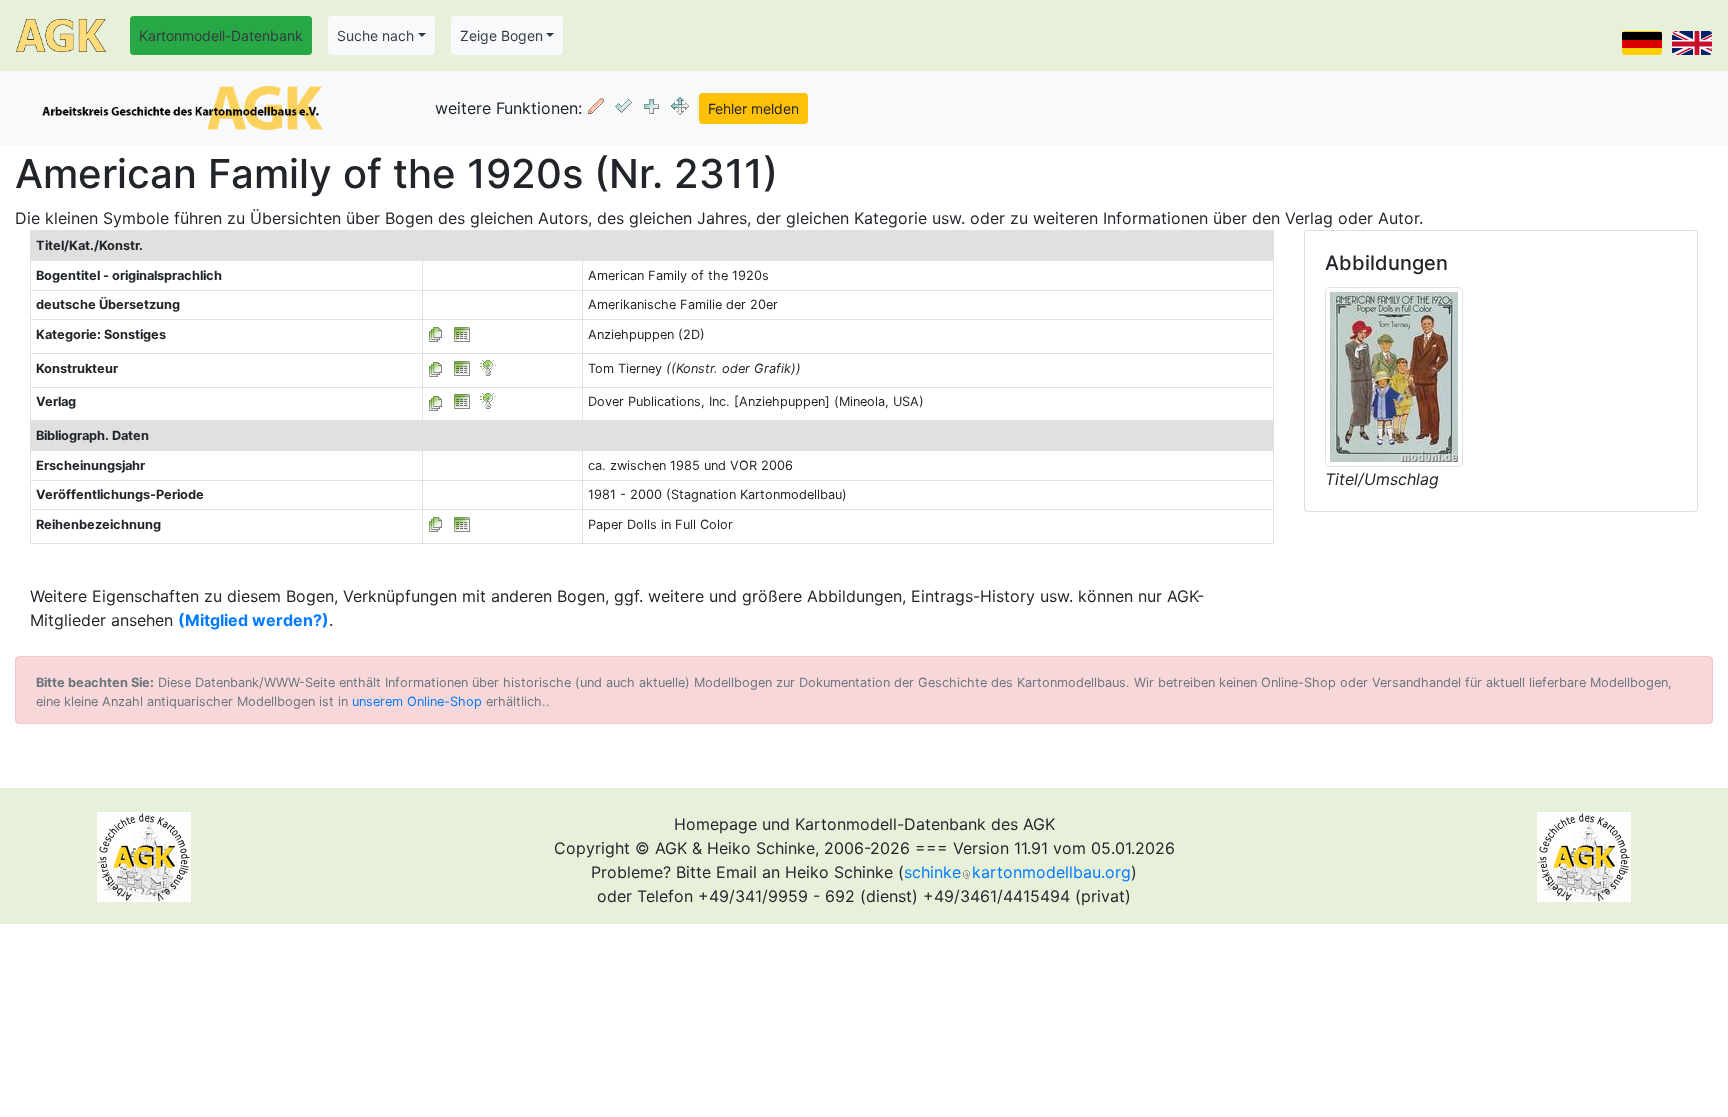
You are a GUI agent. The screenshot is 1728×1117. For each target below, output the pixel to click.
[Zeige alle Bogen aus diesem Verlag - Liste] (436, 401)
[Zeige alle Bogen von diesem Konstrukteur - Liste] (436, 368)
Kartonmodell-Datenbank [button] (221, 35)
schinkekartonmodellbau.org (1017, 872)
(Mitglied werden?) (253, 620)
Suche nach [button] (375, 35)
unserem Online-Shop (417, 701)
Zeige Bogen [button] (501, 35)
